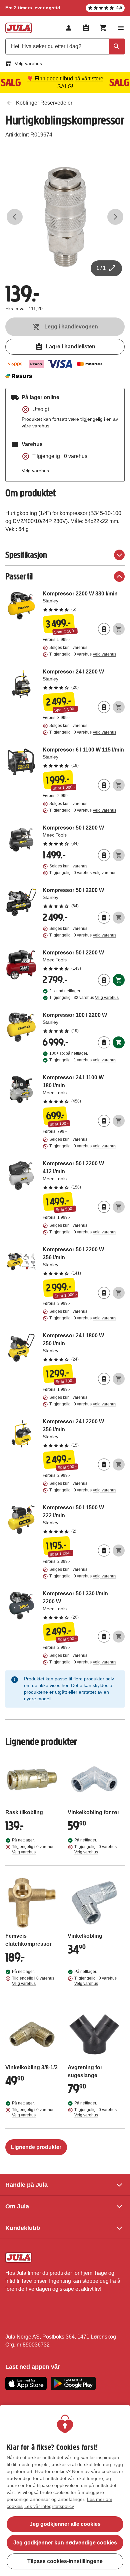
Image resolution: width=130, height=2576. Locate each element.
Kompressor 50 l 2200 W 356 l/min (84, 1261)
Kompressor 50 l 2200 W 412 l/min (84, 1175)
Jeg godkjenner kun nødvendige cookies (65, 2543)
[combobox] (65, 46)
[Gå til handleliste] (86, 28)
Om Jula (17, 2206)
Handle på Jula (26, 2185)
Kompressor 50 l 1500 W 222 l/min (84, 1519)
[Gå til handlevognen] (103, 28)
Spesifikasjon (26, 555)
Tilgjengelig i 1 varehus (83, 1060)
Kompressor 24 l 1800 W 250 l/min (84, 1347)
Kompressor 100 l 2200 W (84, 1022)
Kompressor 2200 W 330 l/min (84, 601)
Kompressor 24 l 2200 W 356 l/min (84, 1433)
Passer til (19, 576)
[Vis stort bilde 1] (65, 217)
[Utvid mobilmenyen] (121, 28)
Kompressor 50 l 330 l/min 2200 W (84, 1605)
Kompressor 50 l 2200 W (84, 835)
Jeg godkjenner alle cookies (65, 2524)
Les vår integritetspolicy (49, 2506)
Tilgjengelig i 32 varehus (84, 998)
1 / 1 (101, 268)
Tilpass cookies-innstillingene (65, 2561)
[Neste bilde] (115, 217)
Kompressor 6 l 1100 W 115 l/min (84, 757)
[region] (65, 2491)
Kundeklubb (23, 2228)
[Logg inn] (69, 28)
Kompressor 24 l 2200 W (84, 679)
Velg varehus (28, 63)
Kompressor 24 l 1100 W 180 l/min (84, 1089)
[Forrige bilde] (15, 217)
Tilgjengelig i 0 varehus (83, 654)
